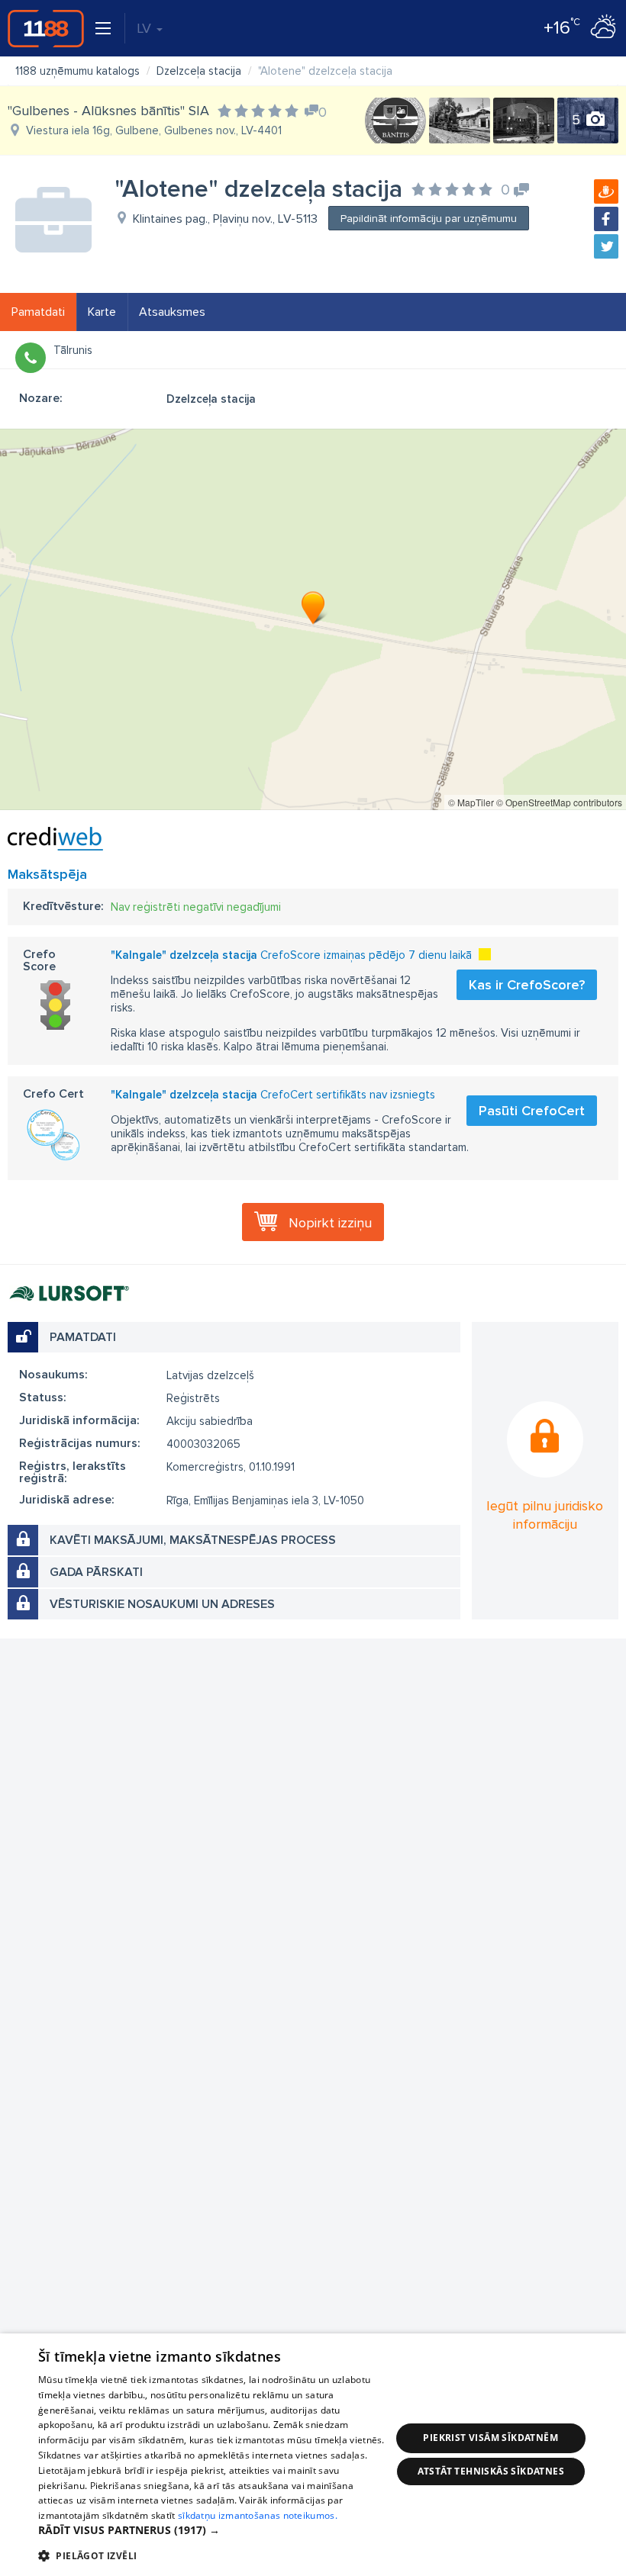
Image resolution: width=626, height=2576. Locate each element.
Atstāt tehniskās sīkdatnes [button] (491, 2471)
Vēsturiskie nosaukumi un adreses (162, 1604)
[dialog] (313, 2455)
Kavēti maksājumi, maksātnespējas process (193, 1540)
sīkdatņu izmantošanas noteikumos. (258, 2515)
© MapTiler (471, 802)
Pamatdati (38, 312)
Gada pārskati (96, 1572)
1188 (46, 28)
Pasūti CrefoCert (532, 1111)
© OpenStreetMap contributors (559, 802)
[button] (215, 2530)
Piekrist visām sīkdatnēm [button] (490, 2438)
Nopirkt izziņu (330, 1223)
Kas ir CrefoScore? (527, 985)
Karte (102, 312)
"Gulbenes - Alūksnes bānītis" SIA (108, 111)
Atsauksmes (172, 312)
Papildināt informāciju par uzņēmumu (429, 219)
